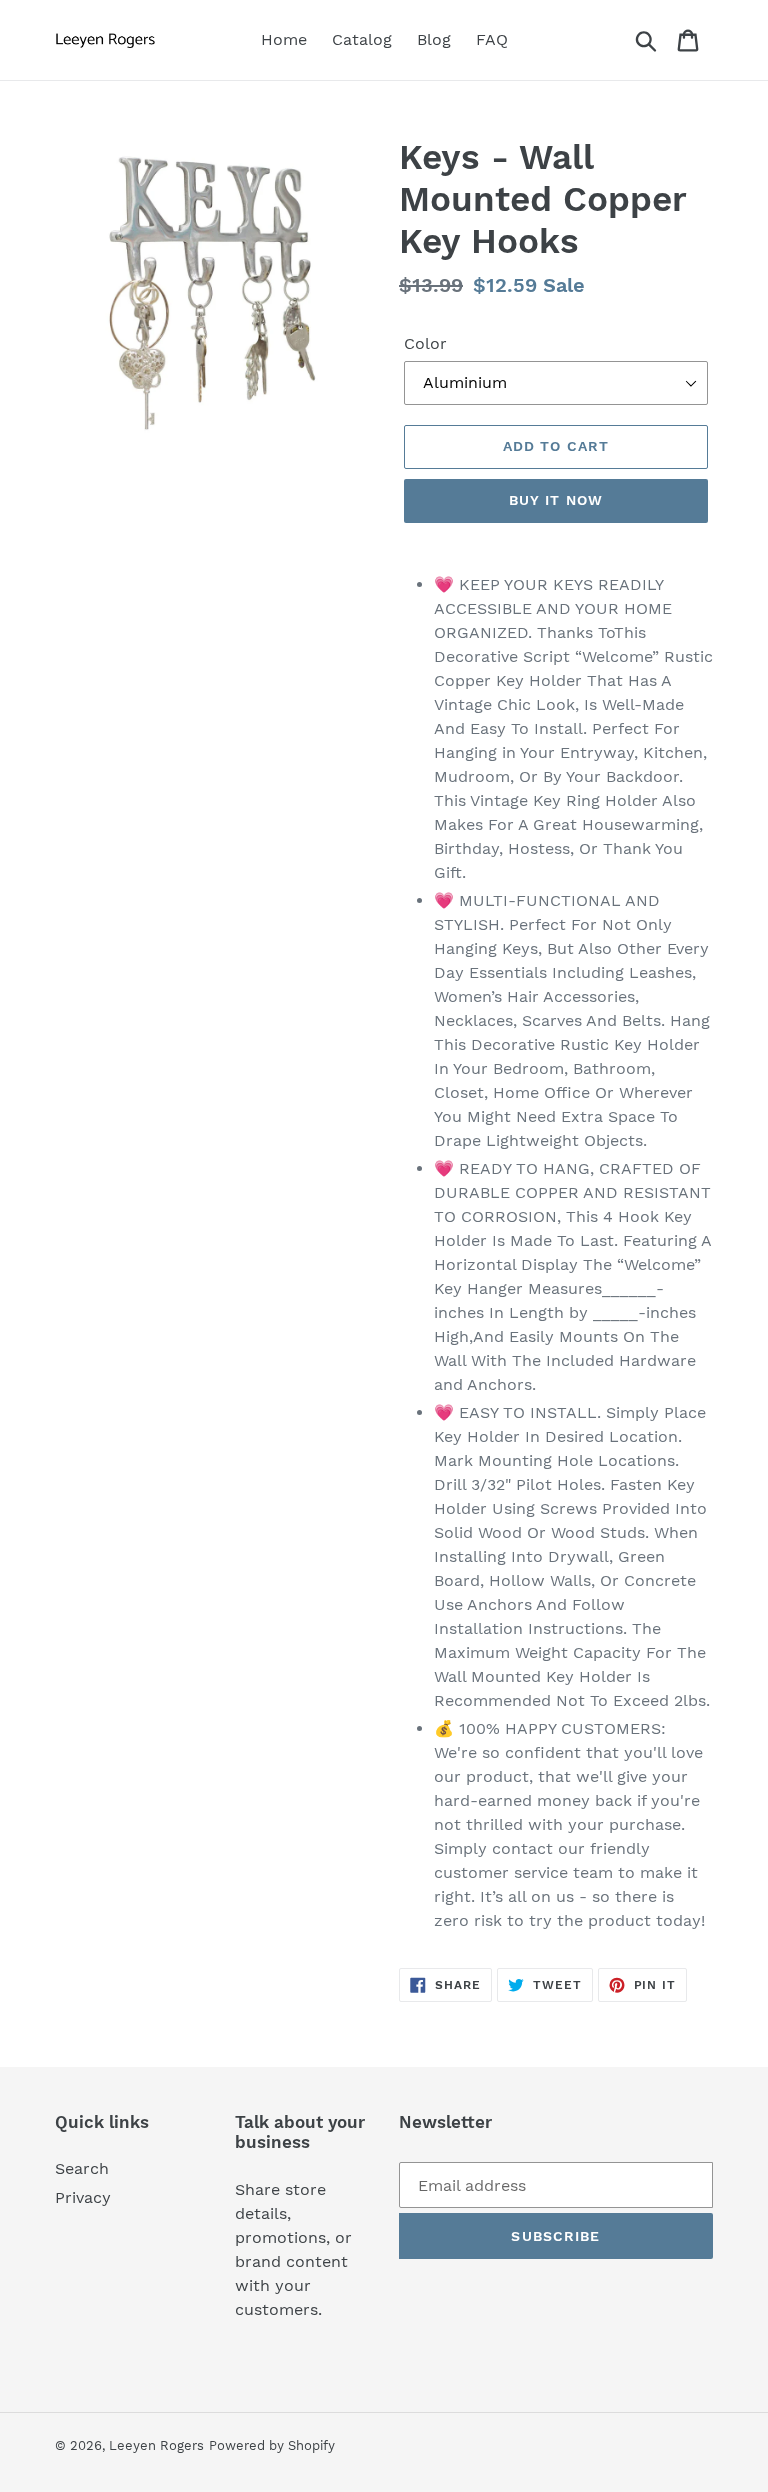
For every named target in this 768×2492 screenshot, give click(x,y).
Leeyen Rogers (156, 2445)
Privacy (83, 2197)
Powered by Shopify (272, 2445)
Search (82, 2168)
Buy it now (556, 500)
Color (425, 343)
